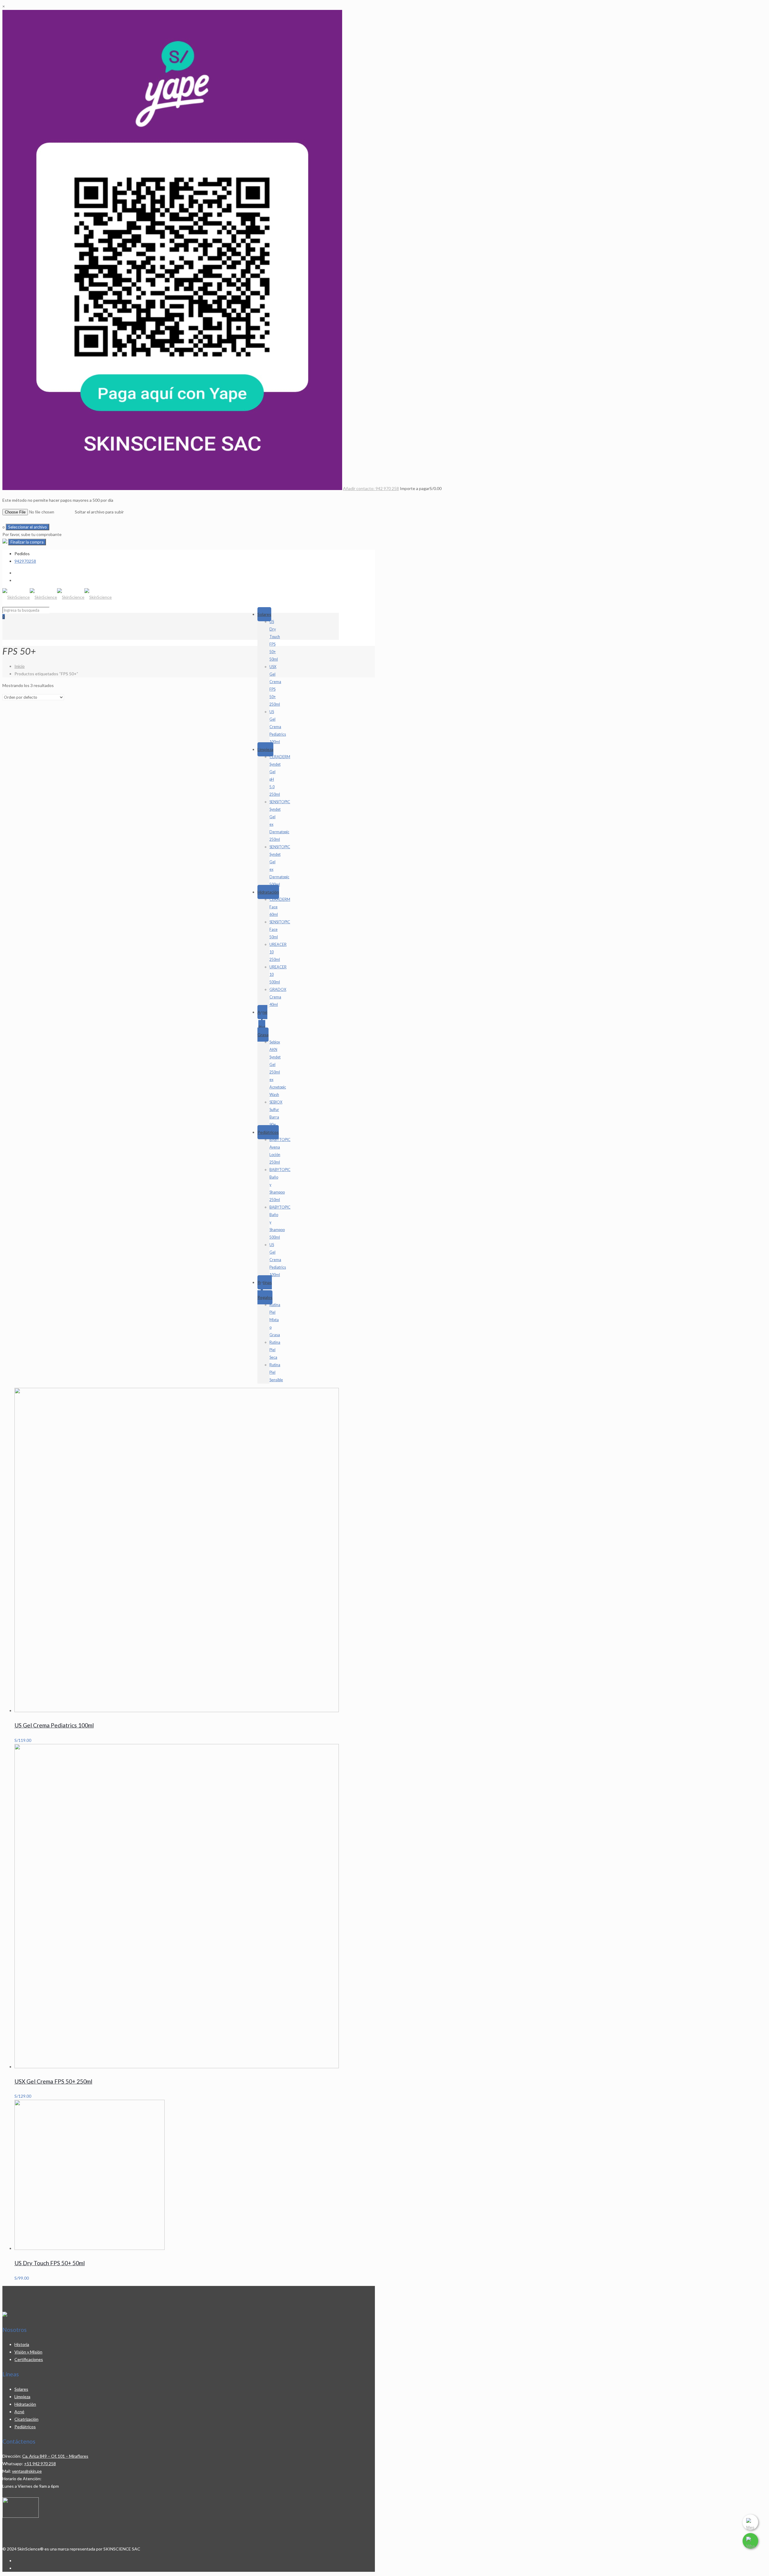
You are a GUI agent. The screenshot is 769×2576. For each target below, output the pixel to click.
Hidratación (268, 892)
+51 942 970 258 (40, 2464)
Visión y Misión (28, 2352)
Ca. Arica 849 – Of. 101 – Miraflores (55, 2456)
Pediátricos (268, 1132)
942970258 (25, 561)
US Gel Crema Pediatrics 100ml (278, 727)
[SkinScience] (57, 597)
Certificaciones (29, 2359)
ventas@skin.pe (27, 2471)
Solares (264, 614)
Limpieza (265, 749)
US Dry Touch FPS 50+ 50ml (50, 2263)
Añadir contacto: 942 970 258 (371, 488)
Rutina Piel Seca (275, 1350)
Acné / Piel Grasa (263, 1023)
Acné (19, 2412)
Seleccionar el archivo (27, 527)
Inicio (20, 666)
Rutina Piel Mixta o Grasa (275, 1320)
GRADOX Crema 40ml (278, 997)
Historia (22, 2344)
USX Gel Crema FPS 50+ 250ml (53, 2081)
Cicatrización (26, 2419)
